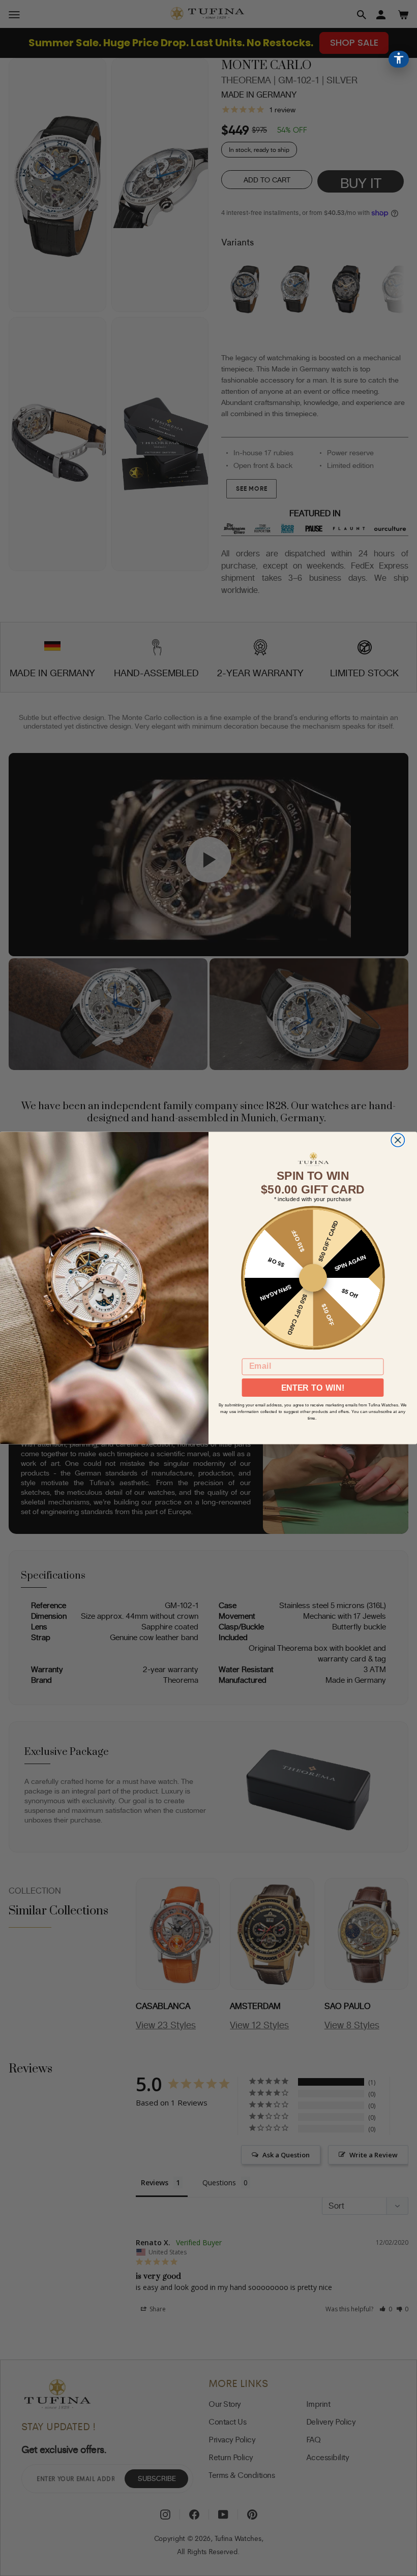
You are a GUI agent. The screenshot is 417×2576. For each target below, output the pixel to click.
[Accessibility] (399, 59)
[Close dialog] (398, 1140)
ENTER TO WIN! (313, 1388)
